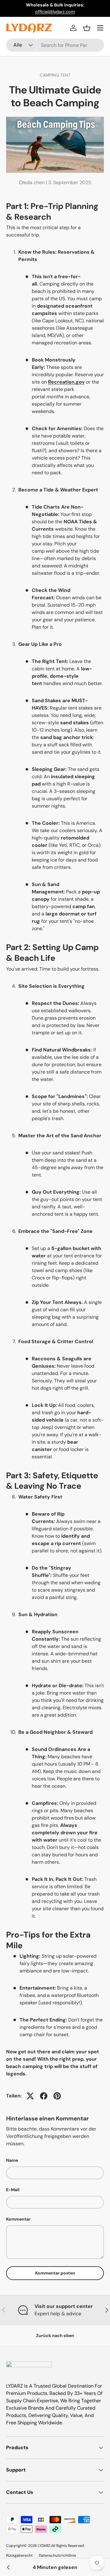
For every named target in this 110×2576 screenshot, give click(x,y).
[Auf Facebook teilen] (44, 2096)
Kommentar (18, 2219)
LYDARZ (44, 2546)
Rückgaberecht (19, 2555)
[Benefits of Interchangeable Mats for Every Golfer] (9, 2567)
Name (12, 2160)
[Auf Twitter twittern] (30, 2096)
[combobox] (55, 45)
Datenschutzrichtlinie (57, 2555)
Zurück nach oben (55, 2335)
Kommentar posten (55, 2273)
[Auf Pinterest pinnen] (57, 2096)
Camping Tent (55, 75)
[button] (87, 28)
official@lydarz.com (55, 12)
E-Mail (13, 2190)
